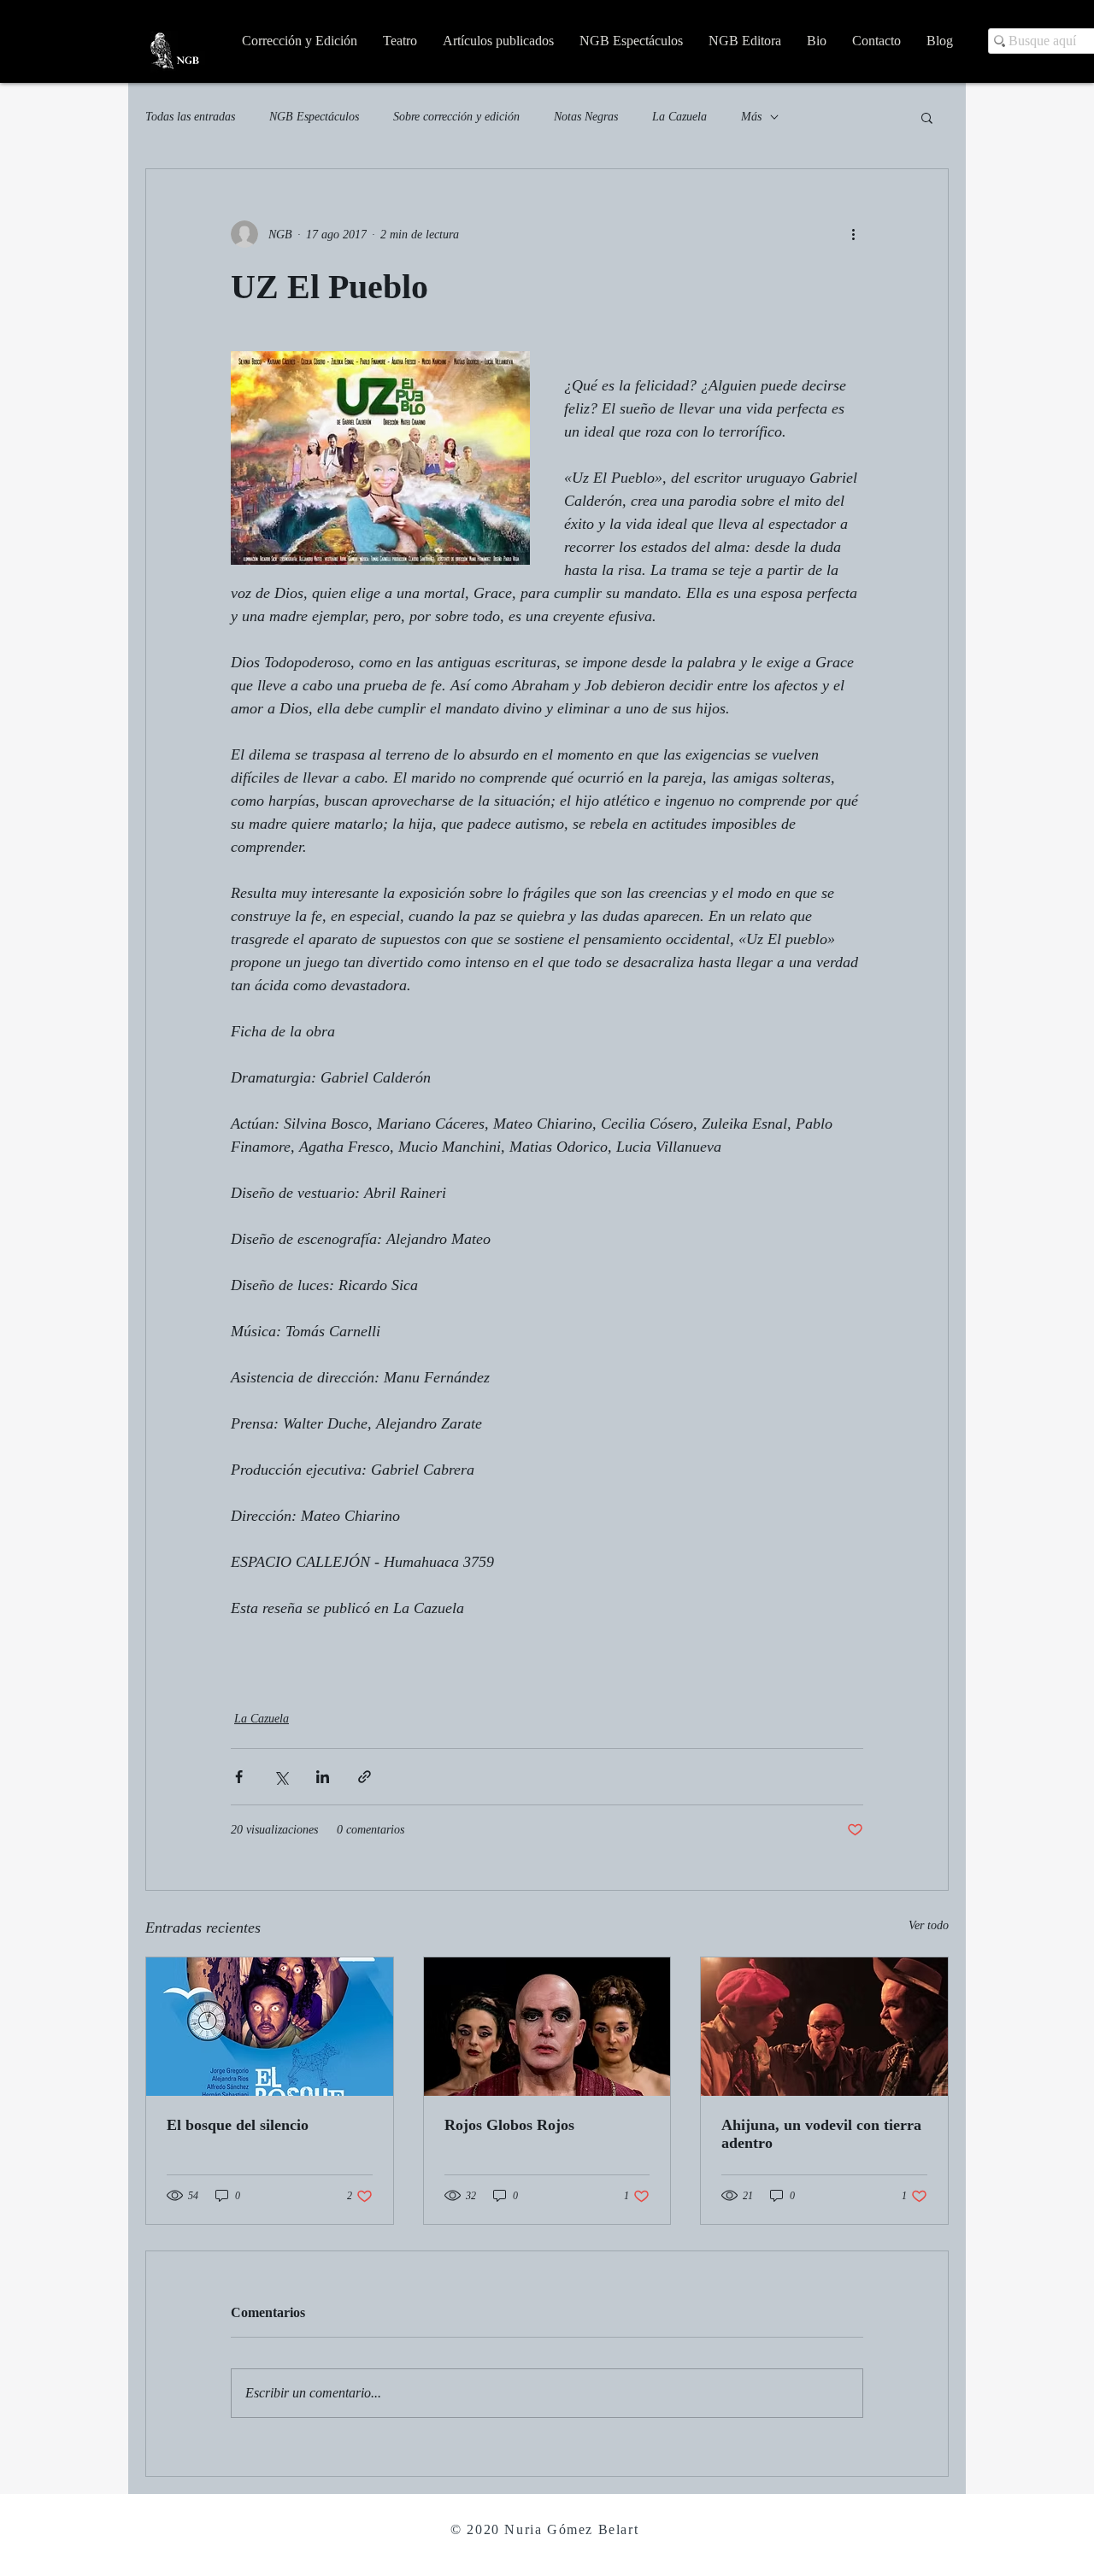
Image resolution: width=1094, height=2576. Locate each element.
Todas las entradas (190, 117)
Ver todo (929, 1925)
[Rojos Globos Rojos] (547, 2027)
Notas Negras (586, 117)
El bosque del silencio (238, 2125)
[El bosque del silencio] (270, 2027)
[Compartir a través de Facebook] (239, 1777)
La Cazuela (679, 117)
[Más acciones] (853, 234)
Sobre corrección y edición (456, 117)
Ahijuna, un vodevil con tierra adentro (821, 2134)
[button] (927, 117)
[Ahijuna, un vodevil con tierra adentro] (824, 2027)
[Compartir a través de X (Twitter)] (281, 1777)
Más (751, 117)
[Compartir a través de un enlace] (365, 1777)
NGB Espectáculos (314, 117)
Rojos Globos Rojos (509, 2125)
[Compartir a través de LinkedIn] (323, 1777)
